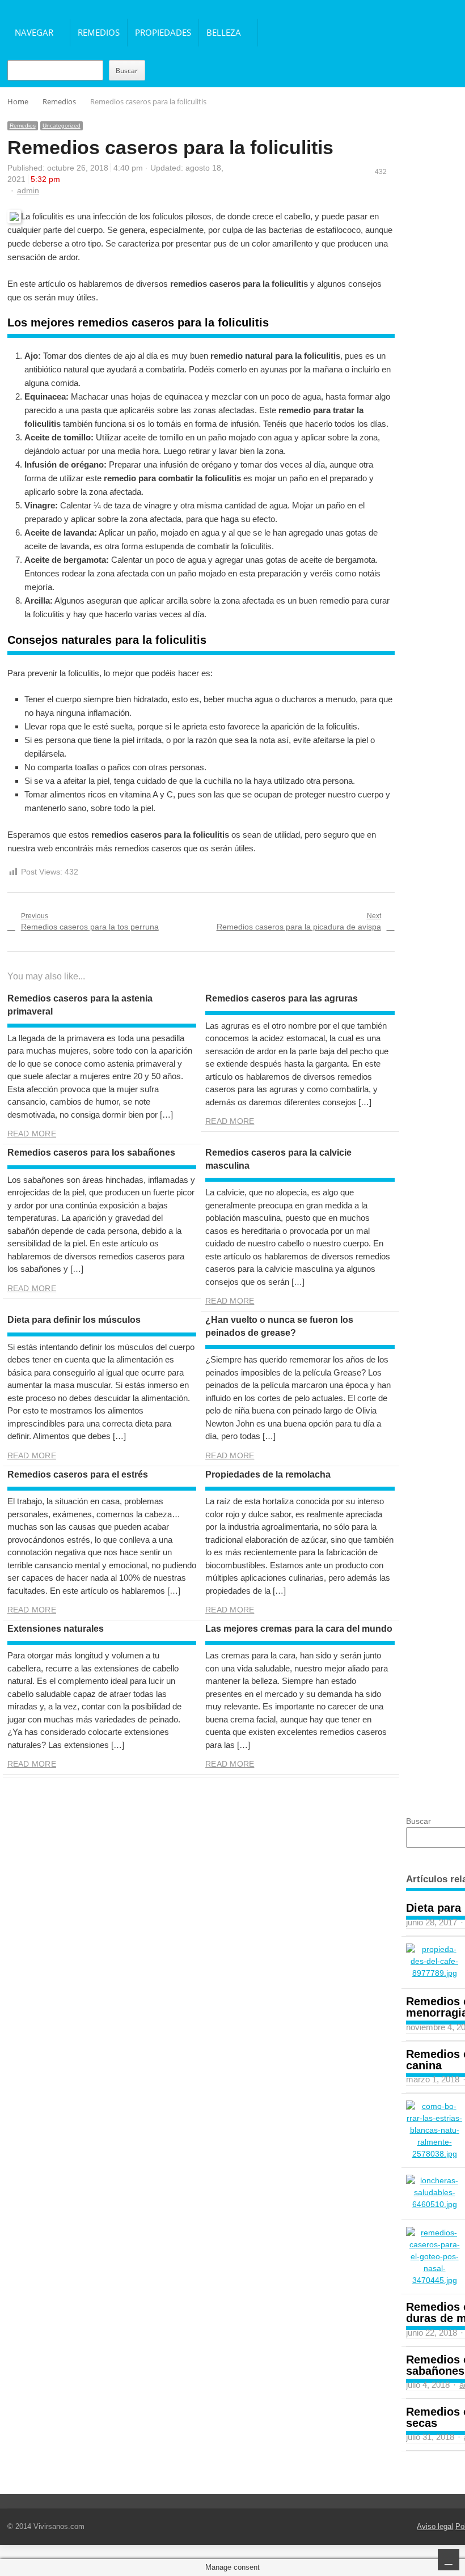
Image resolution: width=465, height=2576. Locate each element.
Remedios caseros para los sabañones (91, 1153)
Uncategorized (62, 126)
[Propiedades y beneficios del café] (434, 1961)
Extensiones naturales (56, 1629)
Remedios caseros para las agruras (282, 998)
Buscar (127, 71)
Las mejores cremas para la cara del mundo (299, 1629)
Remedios (99, 32)
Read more (32, 1134)
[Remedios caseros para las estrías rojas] (434, 2130)
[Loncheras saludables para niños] (434, 2193)
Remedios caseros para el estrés (78, 1474)
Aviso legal (435, 2526)
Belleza (224, 32)
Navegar (34, 32)
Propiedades (163, 32)
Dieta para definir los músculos (74, 1320)
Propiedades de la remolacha (268, 1474)
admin (28, 190)
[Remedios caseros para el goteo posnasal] (434, 2257)
